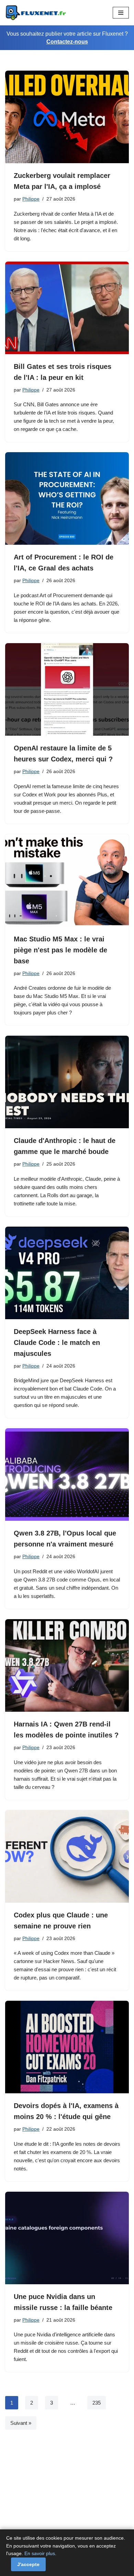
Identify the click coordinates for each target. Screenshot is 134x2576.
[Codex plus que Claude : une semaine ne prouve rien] (67, 1856)
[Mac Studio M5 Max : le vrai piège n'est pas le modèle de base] (67, 880)
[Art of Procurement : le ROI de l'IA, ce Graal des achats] (67, 498)
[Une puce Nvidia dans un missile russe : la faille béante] (67, 2238)
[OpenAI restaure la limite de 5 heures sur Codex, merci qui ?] (67, 689)
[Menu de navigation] (121, 13)
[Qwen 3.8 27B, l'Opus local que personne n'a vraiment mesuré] (67, 1474)
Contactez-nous (67, 42)
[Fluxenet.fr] (36, 13)
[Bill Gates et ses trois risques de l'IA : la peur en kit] (67, 308)
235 (97, 2403)
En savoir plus (40, 2553)
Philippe (31, 199)
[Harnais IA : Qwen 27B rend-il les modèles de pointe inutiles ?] (67, 1665)
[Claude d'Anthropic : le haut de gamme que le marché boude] (67, 1082)
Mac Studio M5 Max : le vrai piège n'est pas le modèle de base (60, 950)
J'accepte (28, 2564)
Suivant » (21, 2423)
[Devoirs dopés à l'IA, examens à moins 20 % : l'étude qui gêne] (67, 2047)
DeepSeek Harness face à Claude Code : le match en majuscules (57, 1343)
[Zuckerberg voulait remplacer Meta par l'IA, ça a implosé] (67, 117)
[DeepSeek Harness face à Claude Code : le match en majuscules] (67, 1273)
